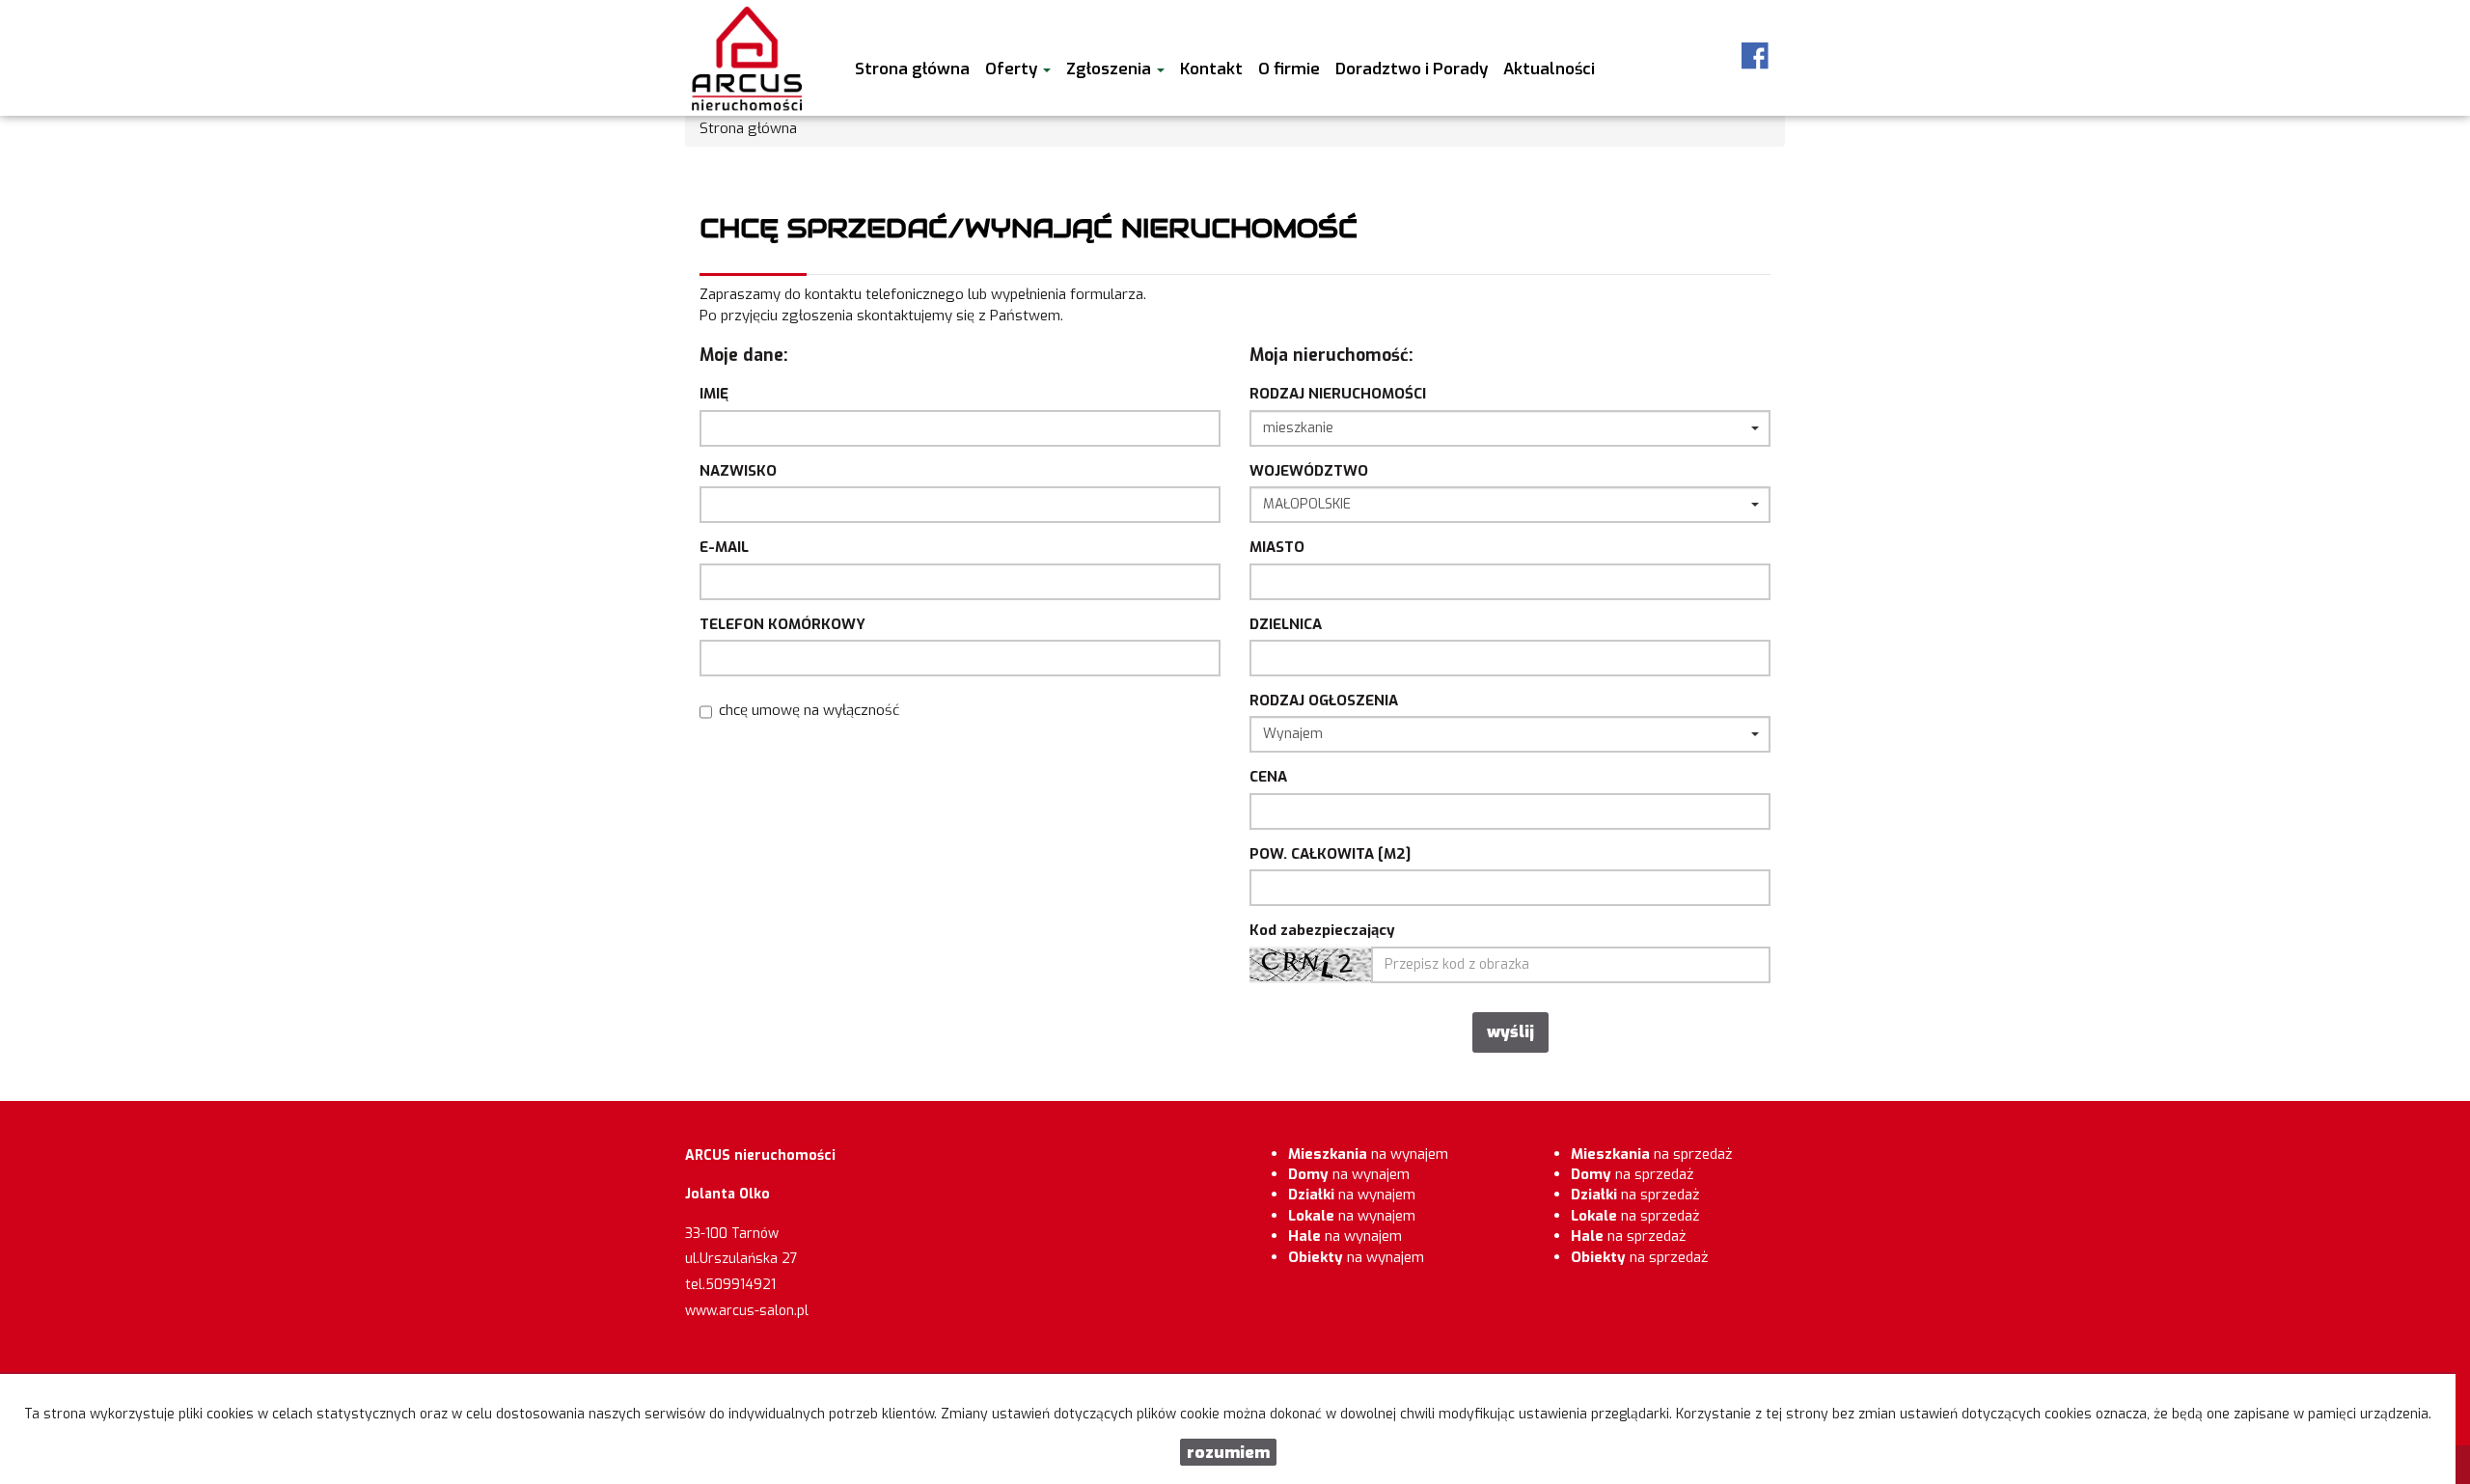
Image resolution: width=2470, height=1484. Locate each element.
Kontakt (1211, 69)
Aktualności (1549, 69)
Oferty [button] (1013, 69)
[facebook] (1755, 56)
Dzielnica (1286, 624)
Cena (1268, 777)
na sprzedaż (1651, 1154)
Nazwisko (738, 471)
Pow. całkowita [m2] (1330, 854)
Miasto (1277, 547)
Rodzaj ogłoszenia (1324, 701)
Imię (714, 394)
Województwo (1309, 471)
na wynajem (1368, 1154)
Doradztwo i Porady (1412, 69)
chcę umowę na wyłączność (809, 710)
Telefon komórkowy (782, 624)
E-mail (724, 547)
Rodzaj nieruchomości (1338, 394)
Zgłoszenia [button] (1111, 69)
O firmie (1289, 69)
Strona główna (912, 69)
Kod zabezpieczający (1322, 930)
